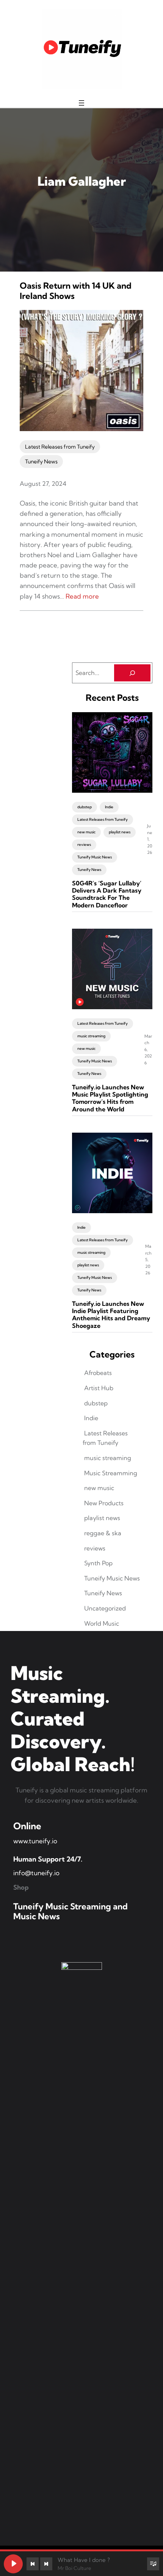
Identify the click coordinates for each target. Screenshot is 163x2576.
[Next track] (46, 2564)
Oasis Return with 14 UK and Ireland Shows (76, 291)
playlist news (120, 832)
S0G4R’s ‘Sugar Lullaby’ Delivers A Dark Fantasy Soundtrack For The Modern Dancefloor (107, 894)
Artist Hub (99, 1388)
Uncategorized (105, 1608)
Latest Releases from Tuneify (60, 447)
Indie (109, 807)
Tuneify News (41, 461)
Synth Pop (98, 1563)
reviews (84, 845)
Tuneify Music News (95, 857)
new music (86, 832)
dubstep (85, 807)
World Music (102, 1623)
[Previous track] (33, 2564)
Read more (82, 596)
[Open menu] (81, 103)
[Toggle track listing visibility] (153, 2564)
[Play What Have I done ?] (13, 2564)
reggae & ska (103, 1533)
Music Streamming (111, 1473)
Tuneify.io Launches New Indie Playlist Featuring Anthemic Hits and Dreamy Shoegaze (111, 1315)
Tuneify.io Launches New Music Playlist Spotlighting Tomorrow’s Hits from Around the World (110, 1098)
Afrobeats (98, 1373)
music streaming (91, 1036)
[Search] (132, 673)
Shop (21, 1887)
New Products (104, 1503)
